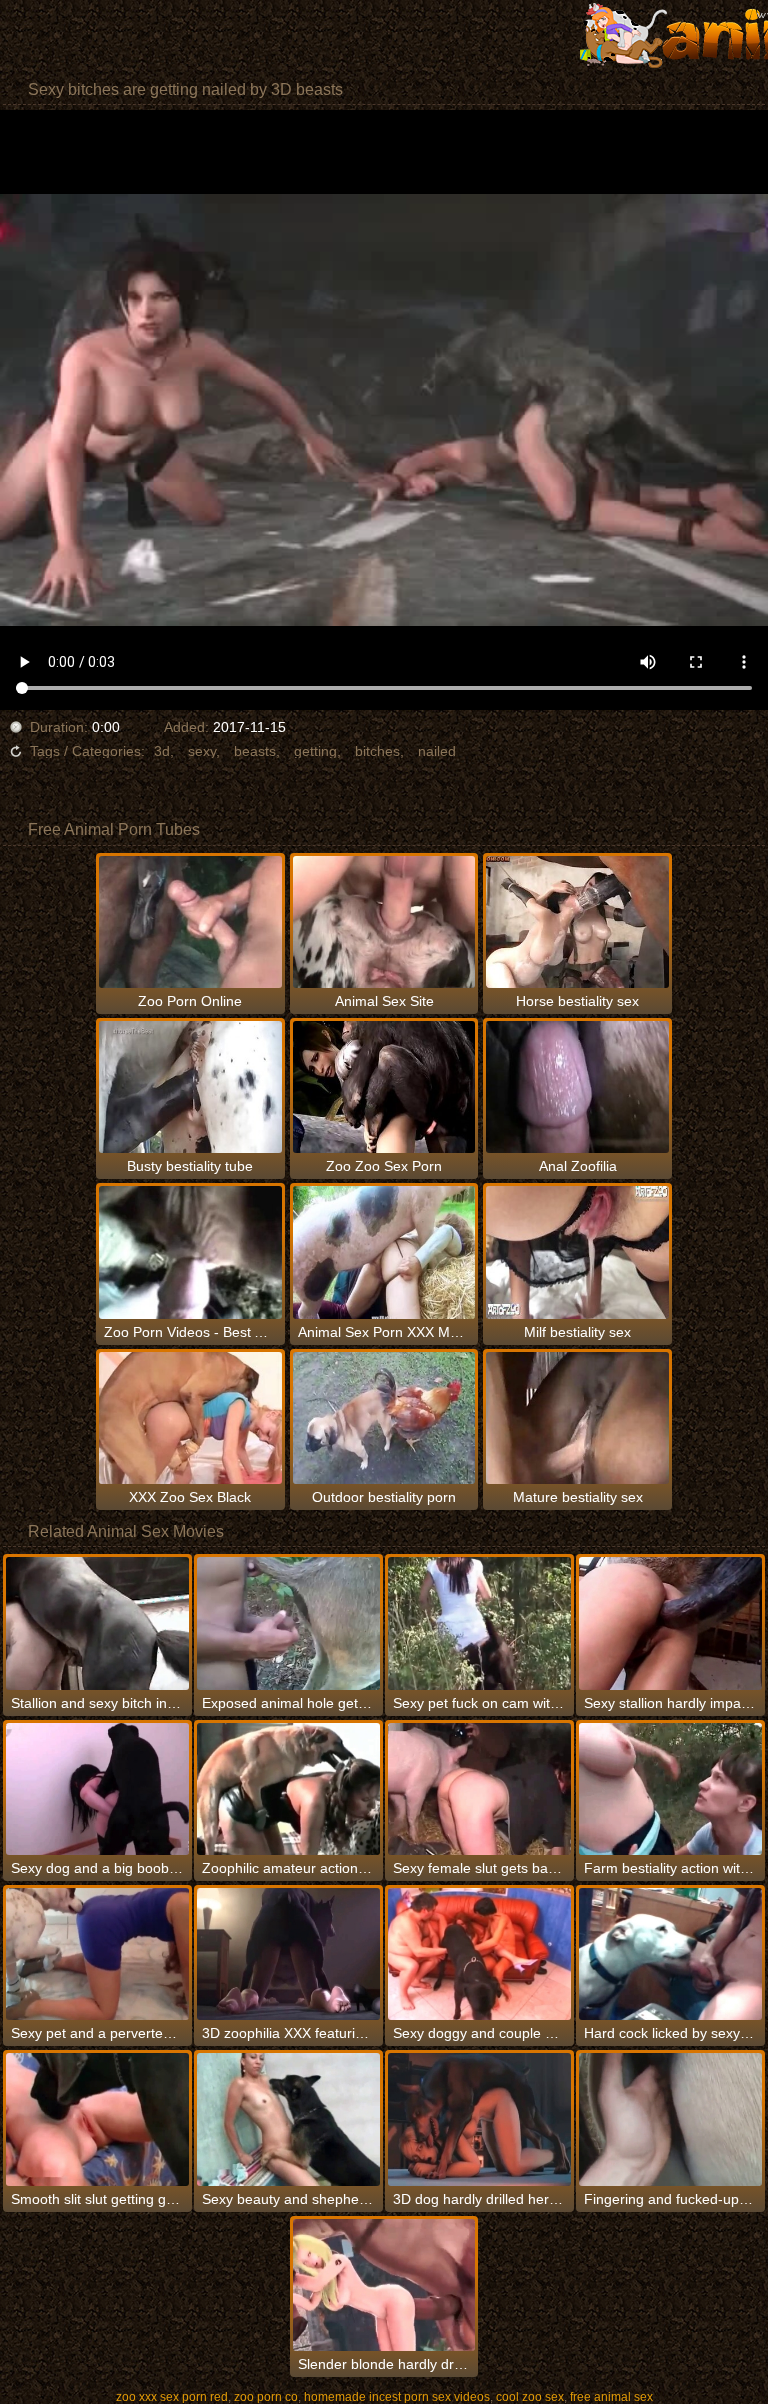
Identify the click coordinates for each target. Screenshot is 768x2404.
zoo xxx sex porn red (172, 2397)
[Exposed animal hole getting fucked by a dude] (288, 1623)
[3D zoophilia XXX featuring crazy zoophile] (288, 1954)
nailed (437, 751)
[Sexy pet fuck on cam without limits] (479, 1623)
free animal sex (611, 2397)
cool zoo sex (530, 2397)
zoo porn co (266, 2397)
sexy (202, 751)
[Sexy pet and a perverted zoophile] (97, 1954)
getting (315, 751)
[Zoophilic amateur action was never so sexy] (288, 1789)
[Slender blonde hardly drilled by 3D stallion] (384, 2285)
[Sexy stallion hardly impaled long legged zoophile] (670, 1623)
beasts (255, 751)
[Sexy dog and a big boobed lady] (97, 1789)
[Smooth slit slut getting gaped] (97, 2119)
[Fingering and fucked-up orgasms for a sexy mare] (670, 2119)
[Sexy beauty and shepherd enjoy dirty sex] (288, 2119)
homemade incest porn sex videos (397, 2397)
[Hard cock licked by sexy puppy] (670, 1954)
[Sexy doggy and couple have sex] (479, 1954)
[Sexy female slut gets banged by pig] (479, 1789)
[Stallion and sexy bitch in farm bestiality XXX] (97, 1623)
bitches (377, 751)
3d (162, 751)
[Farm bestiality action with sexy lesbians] (670, 1789)
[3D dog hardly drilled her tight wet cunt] (479, 2119)
